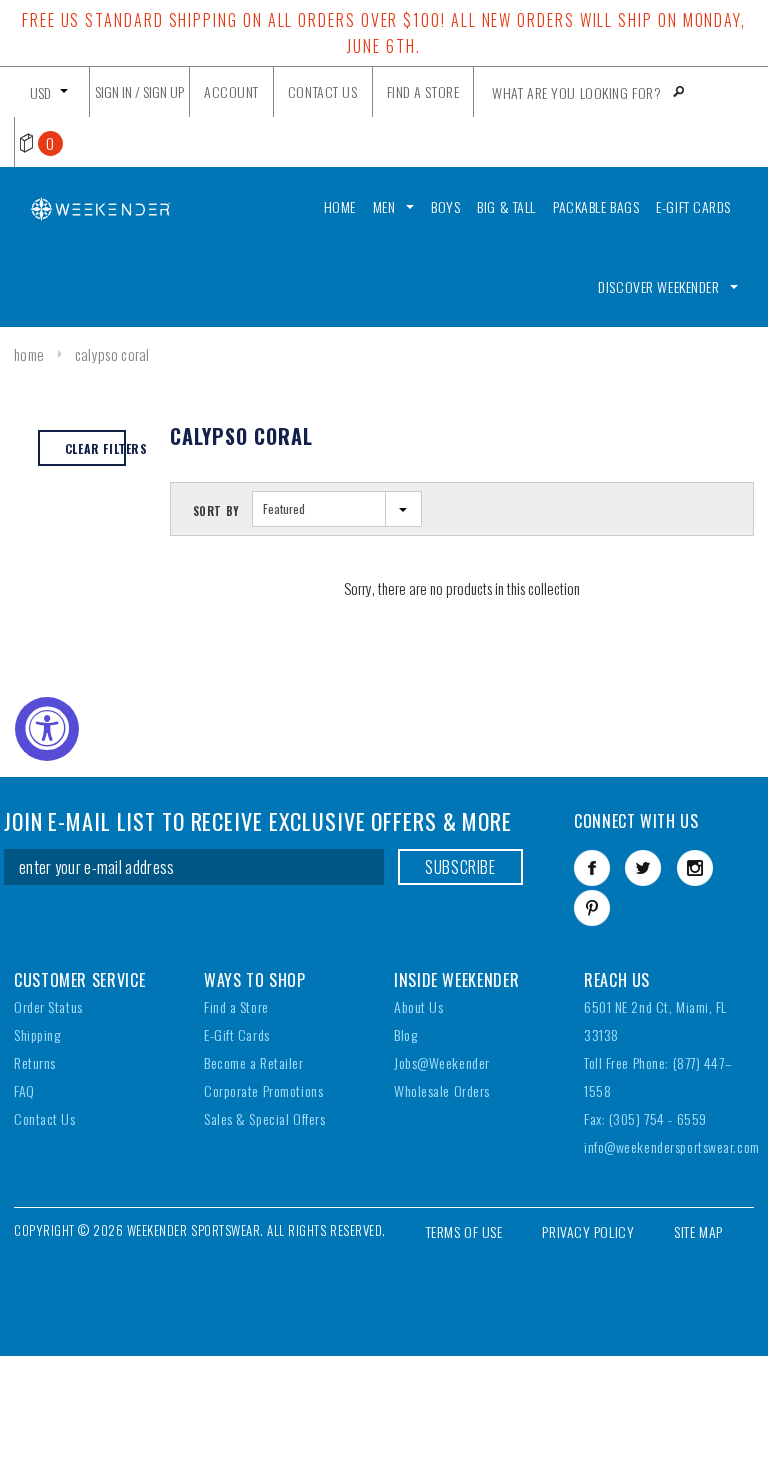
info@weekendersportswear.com (672, 1146)
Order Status (48, 1006)
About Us (418, 1006)
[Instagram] (695, 868)
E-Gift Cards (237, 1034)
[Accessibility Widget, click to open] (47, 729)
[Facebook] (592, 868)
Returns (35, 1062)
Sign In (113, 91)
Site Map (698, 1231)
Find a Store (236, 1006)
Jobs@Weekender (442, 1062)
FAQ (24, 1090)
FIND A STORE (423, 91)
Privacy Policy (588, 1231)
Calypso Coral (112, 354)
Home (29, 354)
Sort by (216, 511)
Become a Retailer (254, 1062)
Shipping (37, 1034)
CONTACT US (323, 91)
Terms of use (464, 1231)
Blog (405, 1034)
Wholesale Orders (442, 1090)
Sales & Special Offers (264, 1118)
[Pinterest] (592, 908)
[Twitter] (643, 868)
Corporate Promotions (263, 1090)
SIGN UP (163, 91)
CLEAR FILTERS (95, 448)
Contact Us (45, 1118)
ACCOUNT (231, 91)
